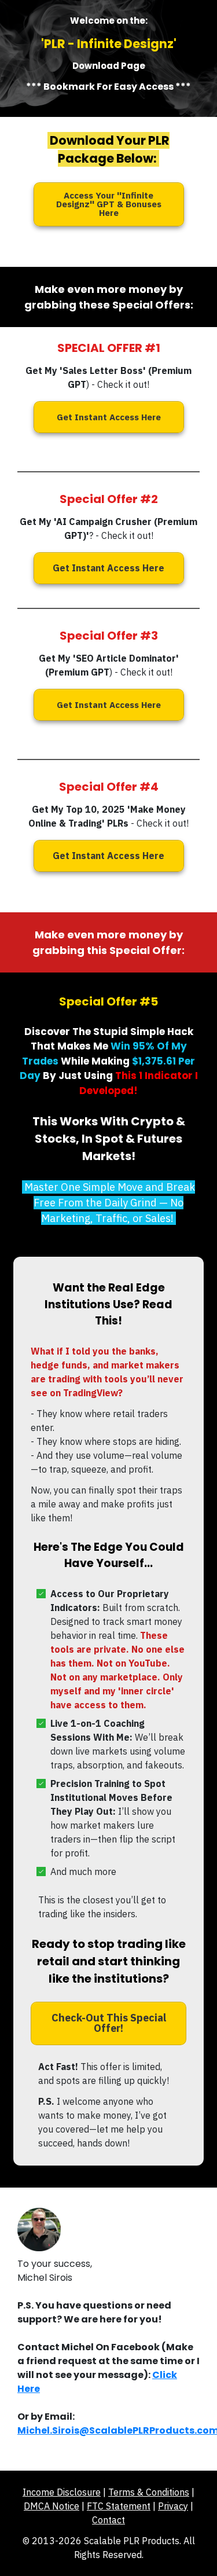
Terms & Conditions (149, 2492)
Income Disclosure (62, 2492)
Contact (108, 2520)
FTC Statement (119, 2506)
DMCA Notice (52, 2506)
